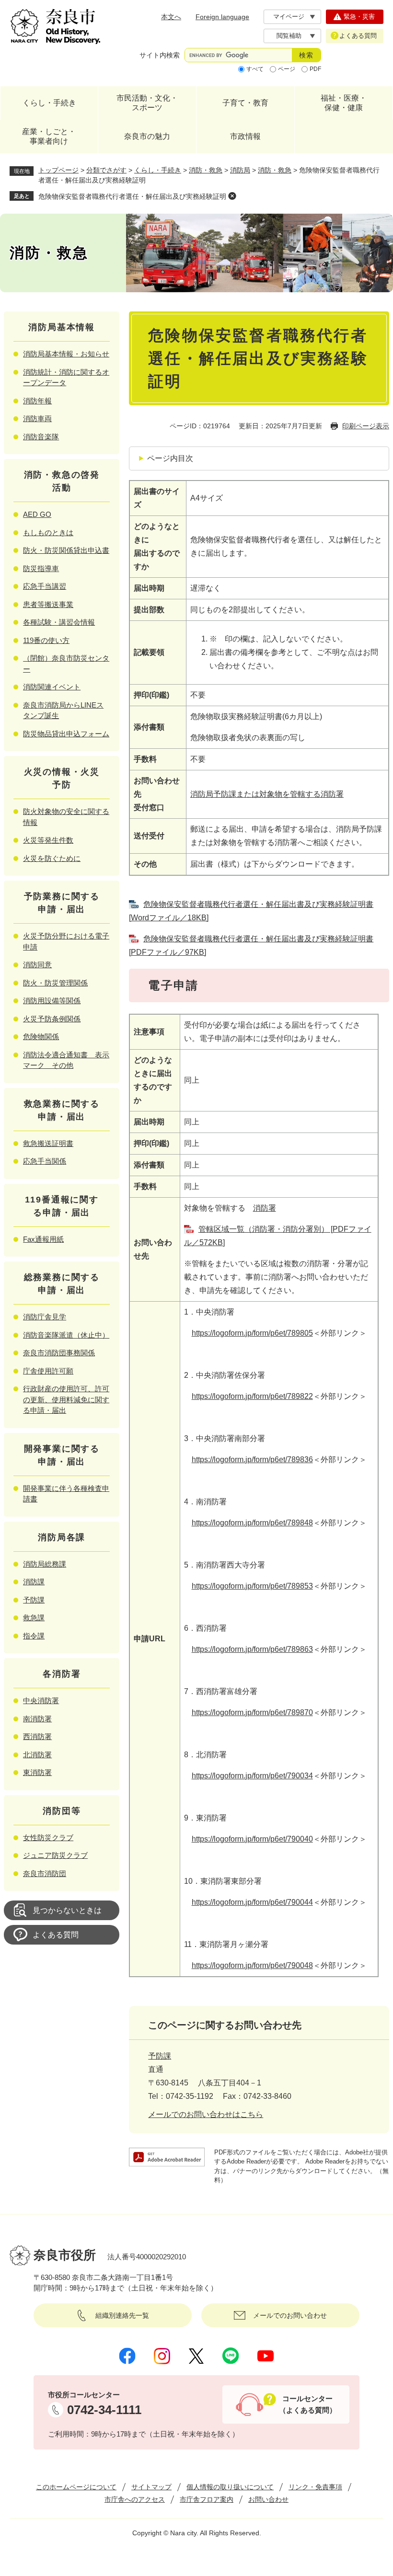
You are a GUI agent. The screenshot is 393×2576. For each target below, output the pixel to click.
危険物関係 (41, 1036)
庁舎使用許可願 (48, 1371)
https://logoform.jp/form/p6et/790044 (252, 1902)
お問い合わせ (268, 2499)
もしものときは (48, 532)
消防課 (34, 1582)
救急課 (34, 1618)
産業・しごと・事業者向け (49, 136)
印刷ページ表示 (366, 426)
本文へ (171, 17)
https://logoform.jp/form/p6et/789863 (252, 1649)
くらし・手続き (49, 103)
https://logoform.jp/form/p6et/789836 (252, 1460)
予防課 (160, 2056)
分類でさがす (106, 170)
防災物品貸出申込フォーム (66, 734)
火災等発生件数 (48, 840)
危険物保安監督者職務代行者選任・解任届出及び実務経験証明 (132, 196)
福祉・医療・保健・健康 (344, 103)
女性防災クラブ (48, 1838)
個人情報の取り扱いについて (230, 2487)
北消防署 (37, 1755)
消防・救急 (206, 170)
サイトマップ (151, 2487)
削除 (232, 196)
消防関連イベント (52, 687)
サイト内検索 (160, 55)
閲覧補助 (289, 36)
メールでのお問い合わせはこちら (206, 2114)
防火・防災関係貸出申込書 (66, 550)
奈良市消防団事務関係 (59, 1353)
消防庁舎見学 (45, 1317)
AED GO (37, 514)
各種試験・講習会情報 (59, 622)
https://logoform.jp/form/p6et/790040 (252, 1839)
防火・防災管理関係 (55, 983)
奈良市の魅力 (147, 136)
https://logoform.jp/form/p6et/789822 (252, 1396)
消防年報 (37, 401)
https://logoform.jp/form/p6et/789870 (252, 1712)
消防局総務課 (45, 1564)
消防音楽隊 (41, 437)
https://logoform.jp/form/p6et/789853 (252, 1586)
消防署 (265, 1208)
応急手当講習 (45, 586)
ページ (287, 69)
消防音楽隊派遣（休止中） (66, 1335)
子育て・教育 (245, 103)
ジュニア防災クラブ (55, 1855)
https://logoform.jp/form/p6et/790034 (252, 1776)
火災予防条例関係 (52, 1019)
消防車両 (37, 418)
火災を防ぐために (52, 858)
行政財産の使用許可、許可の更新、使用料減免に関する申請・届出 (66, 1399)
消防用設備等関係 (52, 1001)
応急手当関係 (45, 1161)
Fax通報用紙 (43, 1239)
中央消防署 (41, 1700)
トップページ (58, 170)
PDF (315, 69)
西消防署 (37, 1736)
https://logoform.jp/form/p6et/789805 (252, 1333)
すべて (255, 69)
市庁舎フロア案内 (207, 2499)
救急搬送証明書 (48, 1143)
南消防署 (37, 1719)
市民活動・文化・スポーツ (147, 103)
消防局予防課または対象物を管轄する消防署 (267, 794)
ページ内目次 (170, 458)
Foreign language (222, 17)
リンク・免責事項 (315, 2487)
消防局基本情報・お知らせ (66, 354)
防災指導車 (41, 568)
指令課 (34, 1636)
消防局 (240, 170)
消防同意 (37, 965)
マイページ (289, 17)
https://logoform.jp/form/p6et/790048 (252, 1965)
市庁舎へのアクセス (135, 2499)
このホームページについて (76, 2487)
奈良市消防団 (45, 1873)
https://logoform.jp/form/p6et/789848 (252, 1523)
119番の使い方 (46, 640)
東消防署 (37, 1772)
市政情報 (245, 136)
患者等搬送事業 (48, 604)
